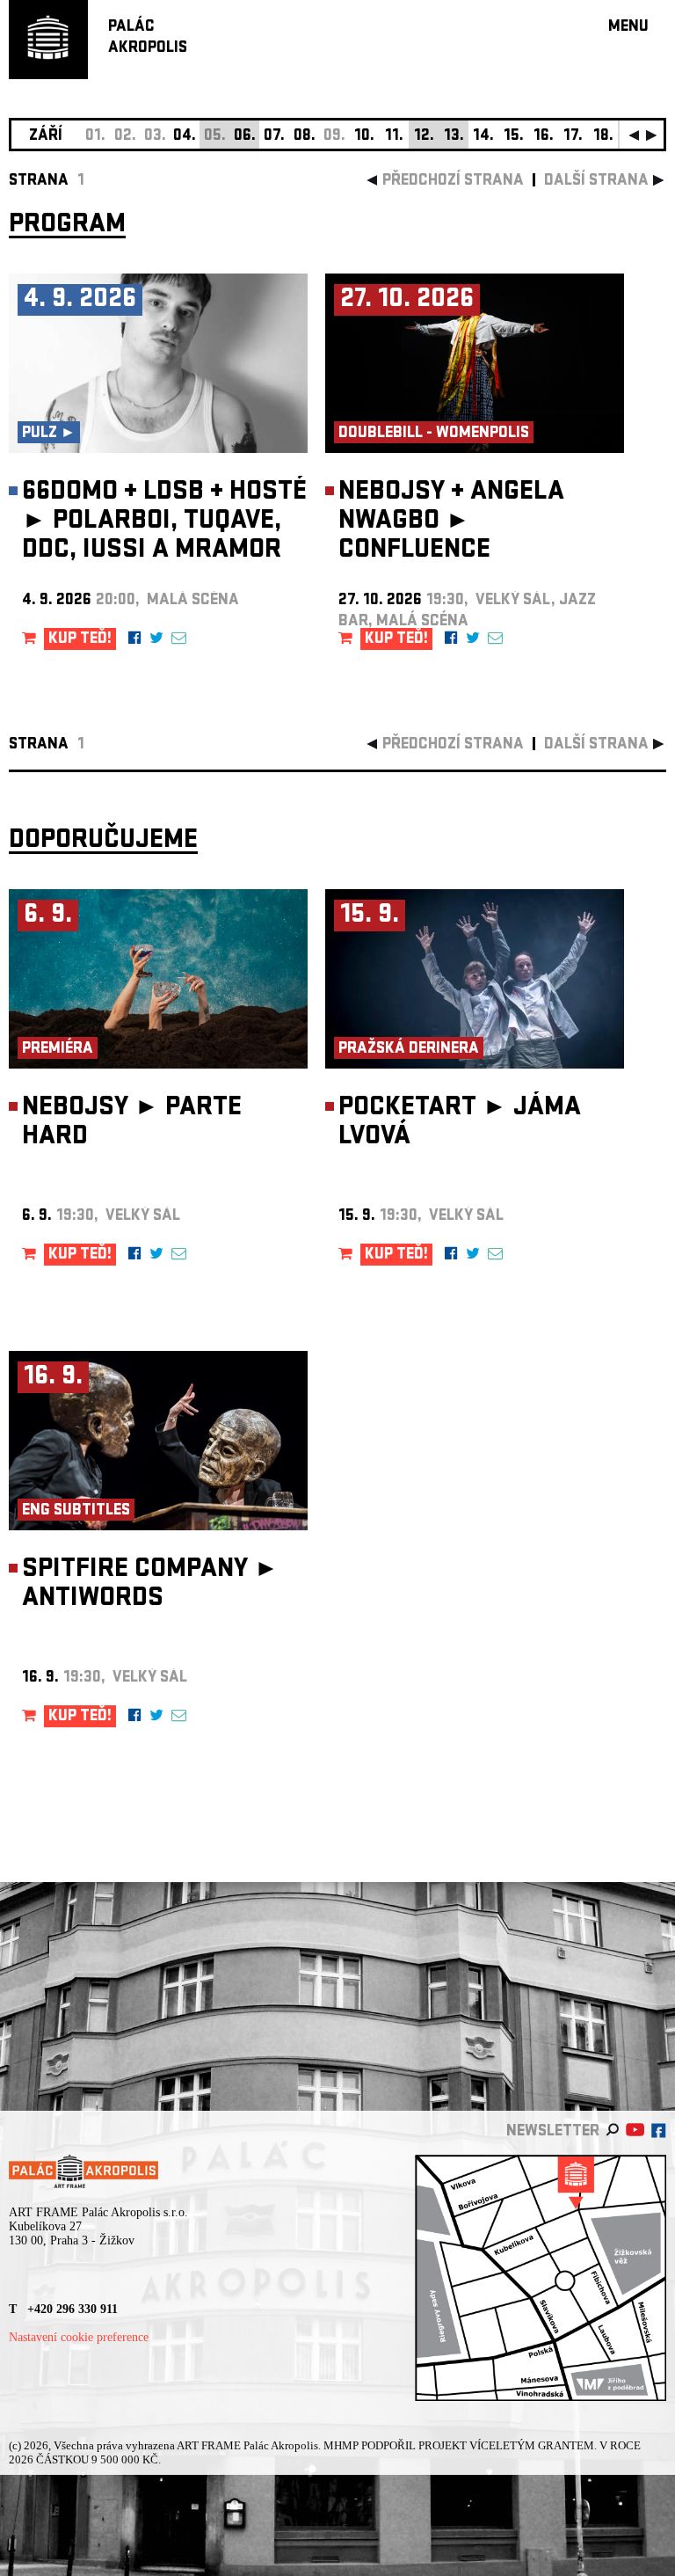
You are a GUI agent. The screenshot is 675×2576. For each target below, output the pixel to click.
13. (454, 137)
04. (185, 137)
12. (424, 137)
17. (573, 137)
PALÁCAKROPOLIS (148, 38)
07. (274, 137)
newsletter (553, 2132)
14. (483, 137)
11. (394, 137)
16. (544, 137)
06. (245, 137)
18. (603, 137)
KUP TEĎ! (80, 640)
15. (514, 137)
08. (305, 137)
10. (364, 137)
